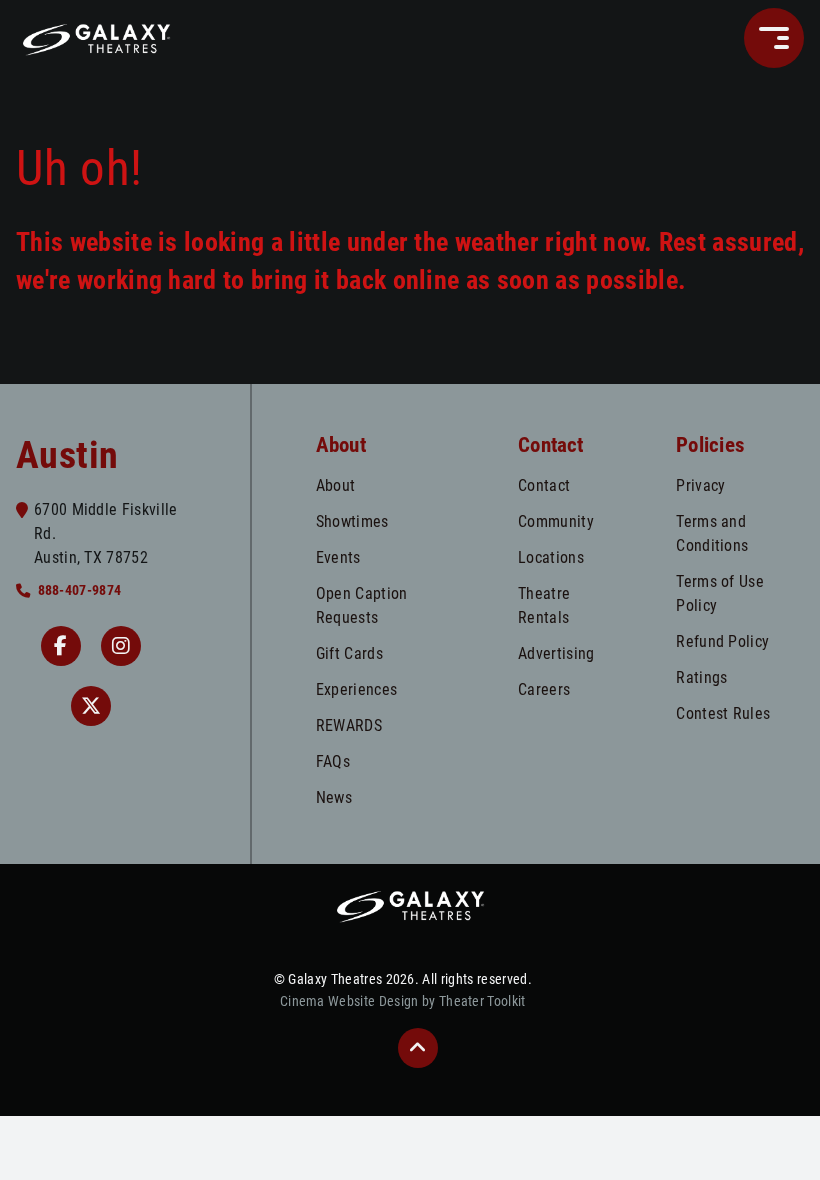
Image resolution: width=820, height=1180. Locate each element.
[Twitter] (91, 706)
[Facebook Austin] (61, 646)
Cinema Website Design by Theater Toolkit (403, 1001)
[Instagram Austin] (121, 646)
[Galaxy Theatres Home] (96, 38)
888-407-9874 (79, 590)
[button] (774, 38)
